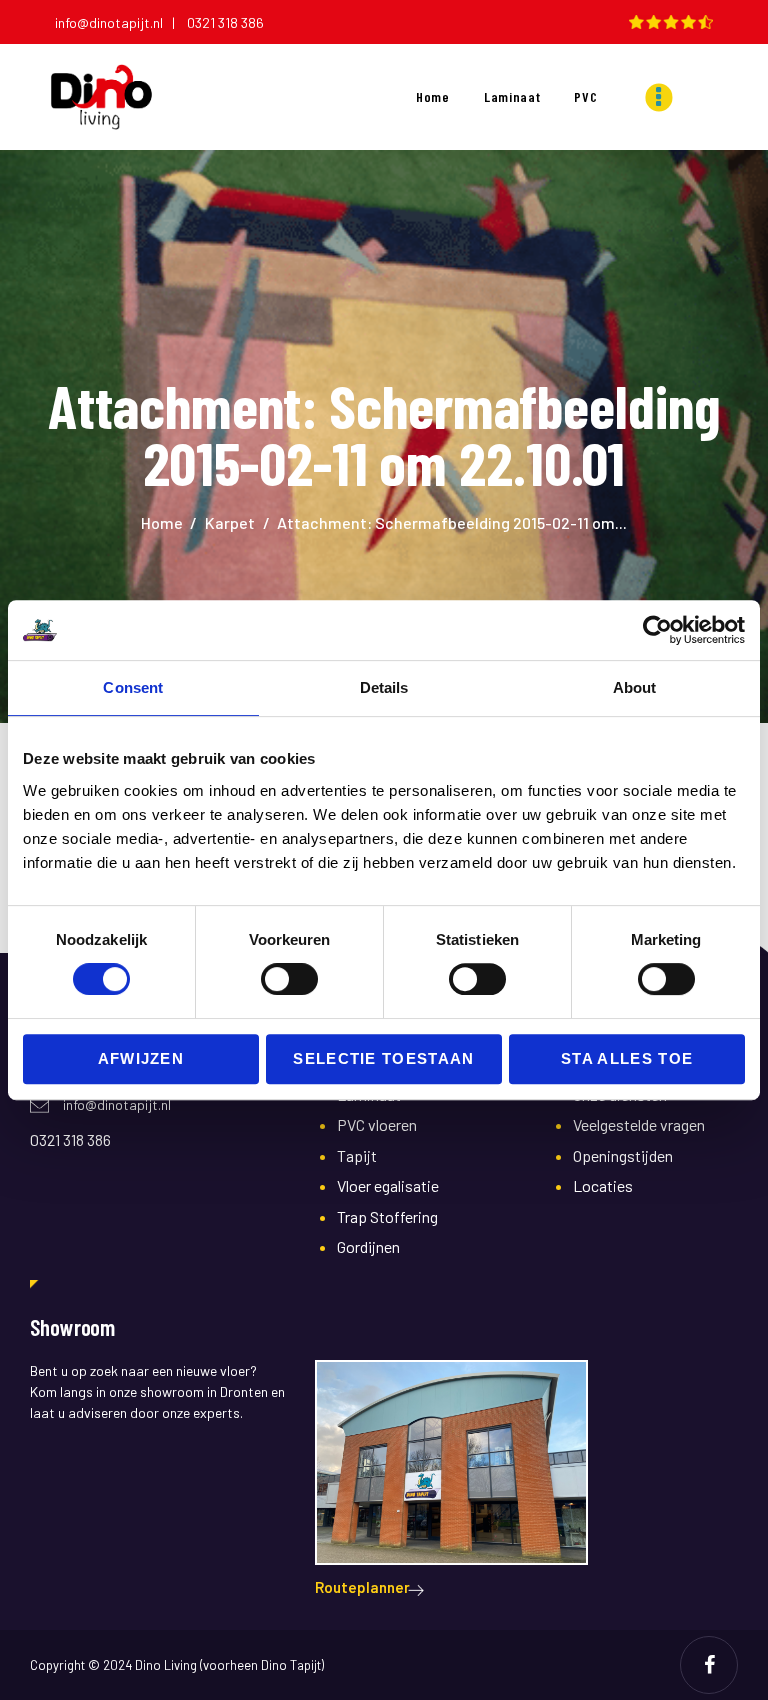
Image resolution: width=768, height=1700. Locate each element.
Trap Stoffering (387, 1216)
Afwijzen (141, 1058)
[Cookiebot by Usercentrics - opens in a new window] (657, 630)
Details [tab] (384, 687)
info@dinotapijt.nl (117, 1104)
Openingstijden (623, 1155)
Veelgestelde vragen (639, 1124)
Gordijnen (368, 1246)
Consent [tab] (133, 687)
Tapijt (357, 1155)
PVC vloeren (377, 1124)
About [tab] (635, 687)
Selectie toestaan (384, 1058)
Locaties (603, 1185)
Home (162, 522)
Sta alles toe (627, 1058)
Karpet (230, 522)
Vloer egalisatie (388, 1185)
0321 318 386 (225, 22)
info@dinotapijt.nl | (119, 22)
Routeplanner (362, 1587)
